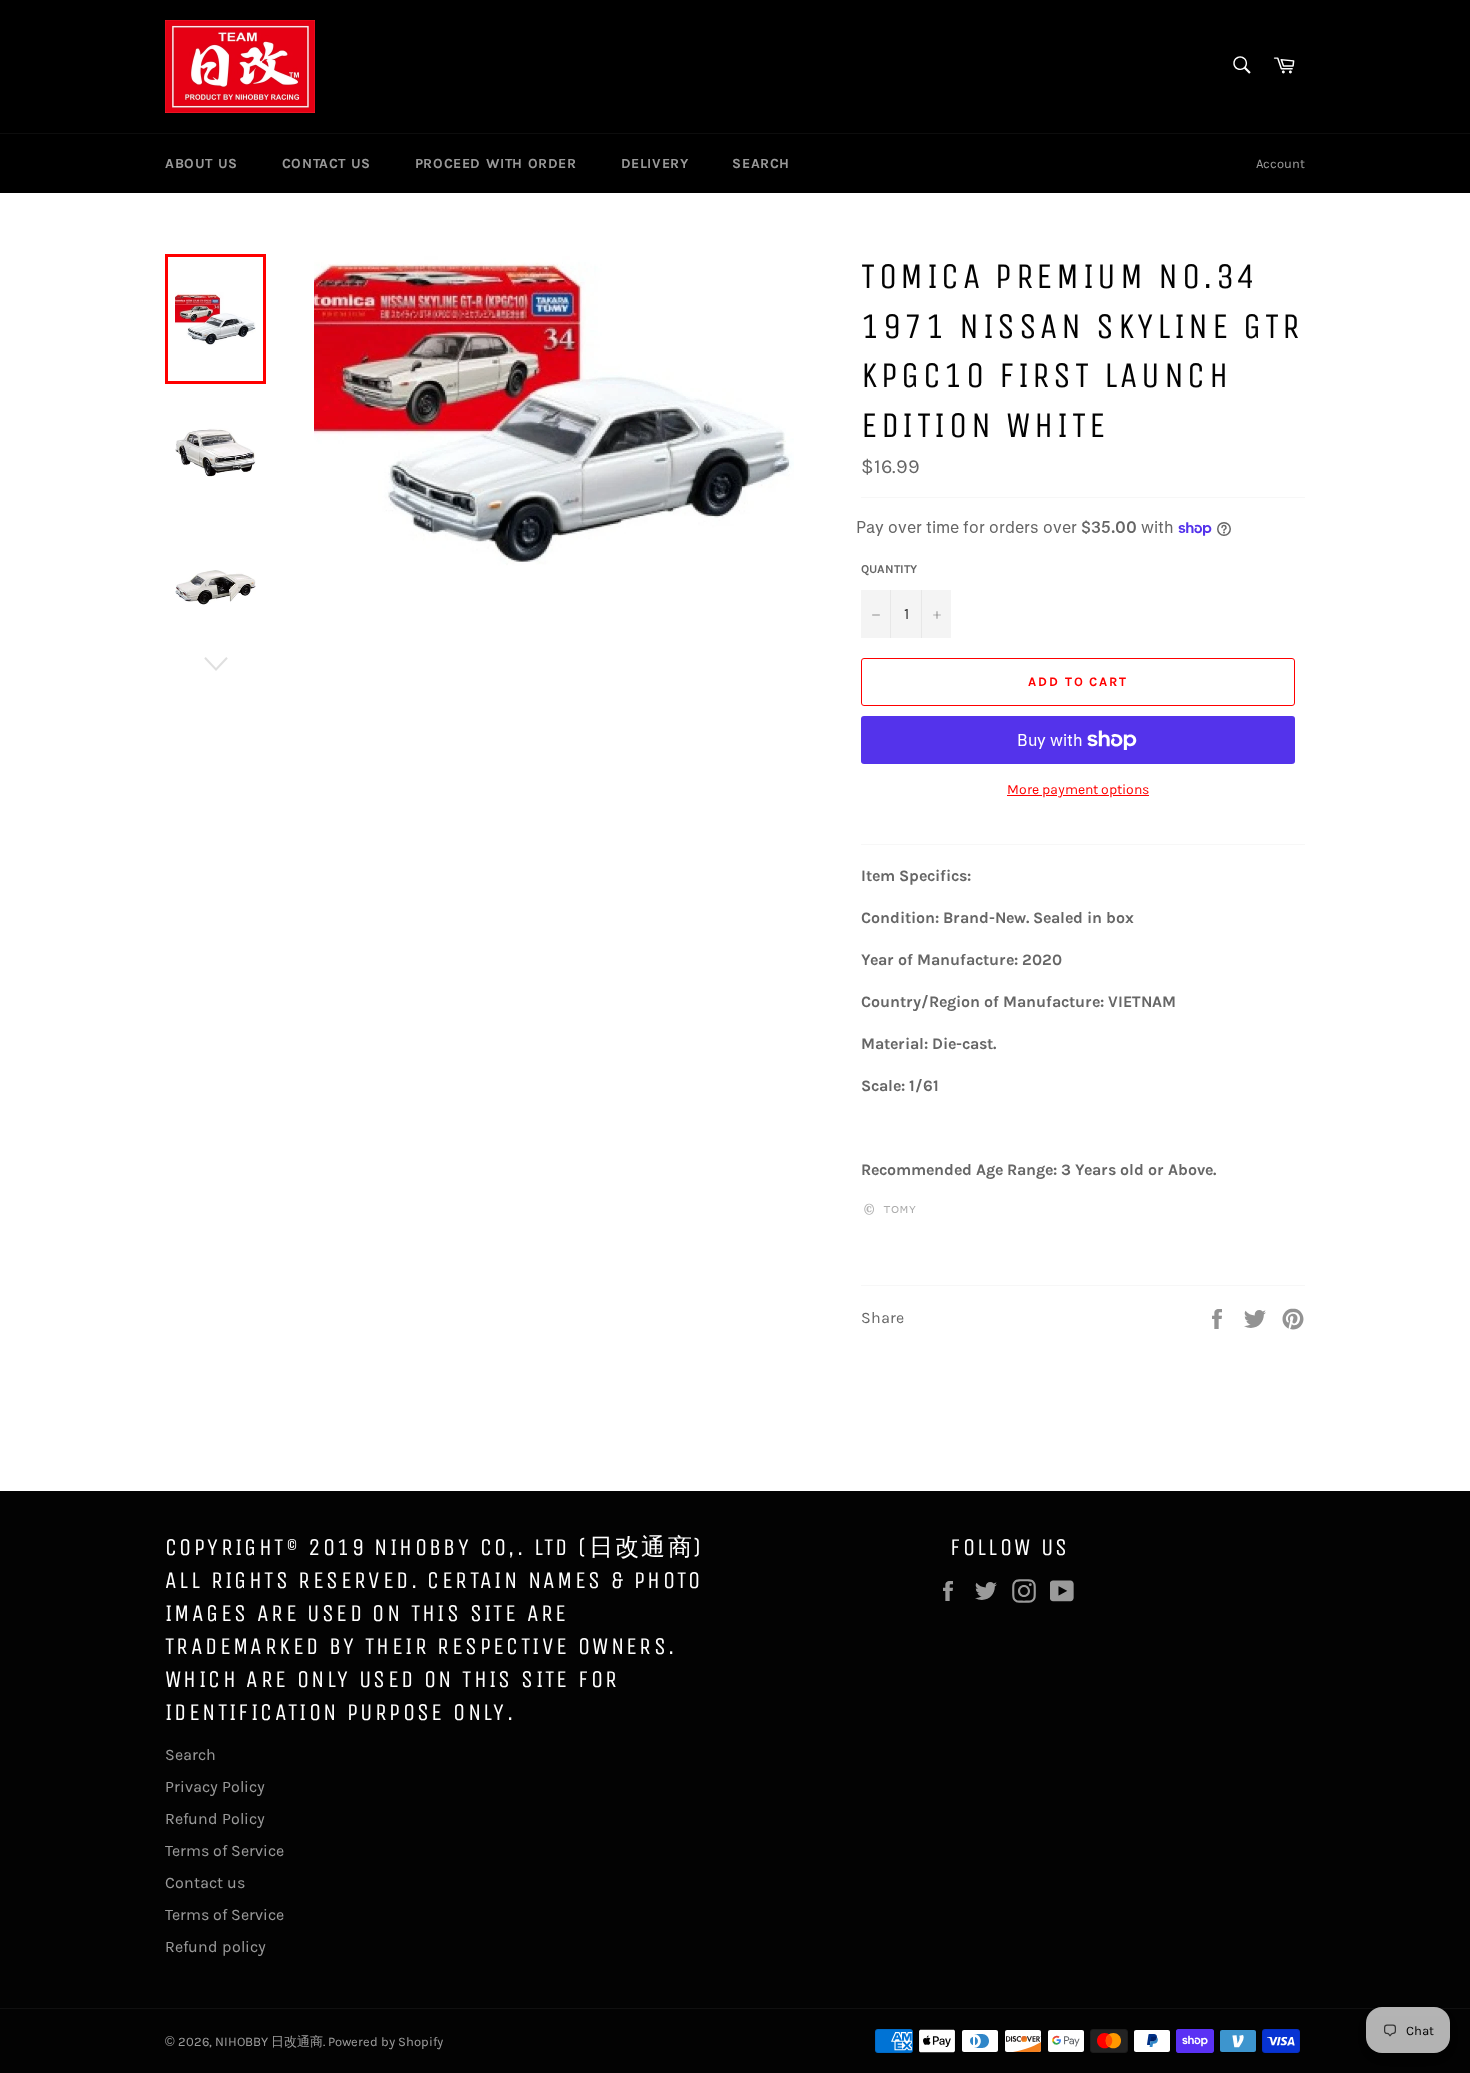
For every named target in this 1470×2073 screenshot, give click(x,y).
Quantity (889, 569)
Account (1280, 163)
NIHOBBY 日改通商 (269, 2041)
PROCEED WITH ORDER (496, 163)
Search (190, 1754)
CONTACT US (326, 163)
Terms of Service (224, 1850)
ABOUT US (201, 163)
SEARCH (761, 163)
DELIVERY (655, 163)
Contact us (205, 1882)
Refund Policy (215, 1818)
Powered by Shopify (385, 2041)
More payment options (1078, 789)
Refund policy (215, 1946)
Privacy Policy (215, 1786)
